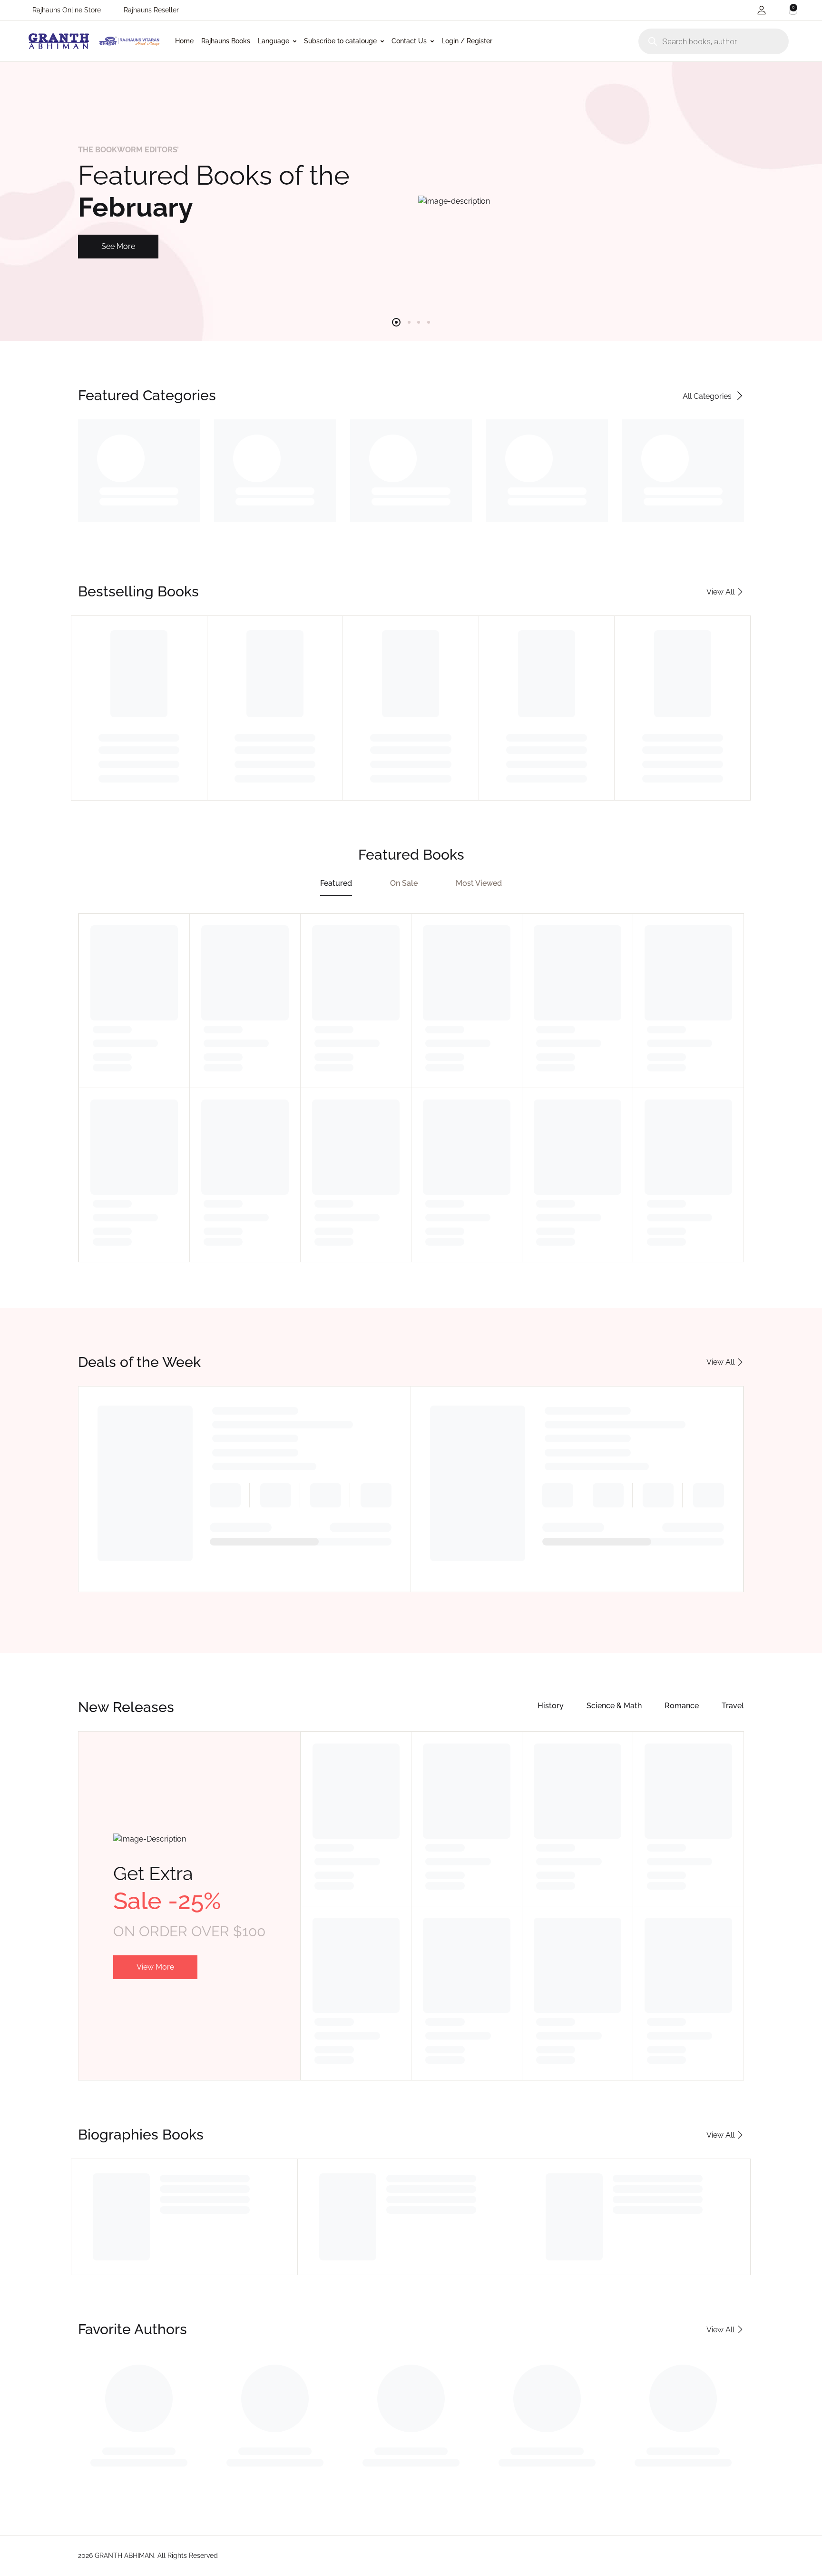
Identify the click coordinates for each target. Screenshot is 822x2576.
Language (274, 41)
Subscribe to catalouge (340, 41)
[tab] (336, 885)
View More (155, 1967)
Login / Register (467, 41)
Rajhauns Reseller (151, 10)
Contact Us (409, 41)
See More (118, 246)
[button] (762, 10)
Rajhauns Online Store (67, 10)
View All (720, 1362)
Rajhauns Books (226, 41)
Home (184, 41)
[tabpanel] (411, 201)
